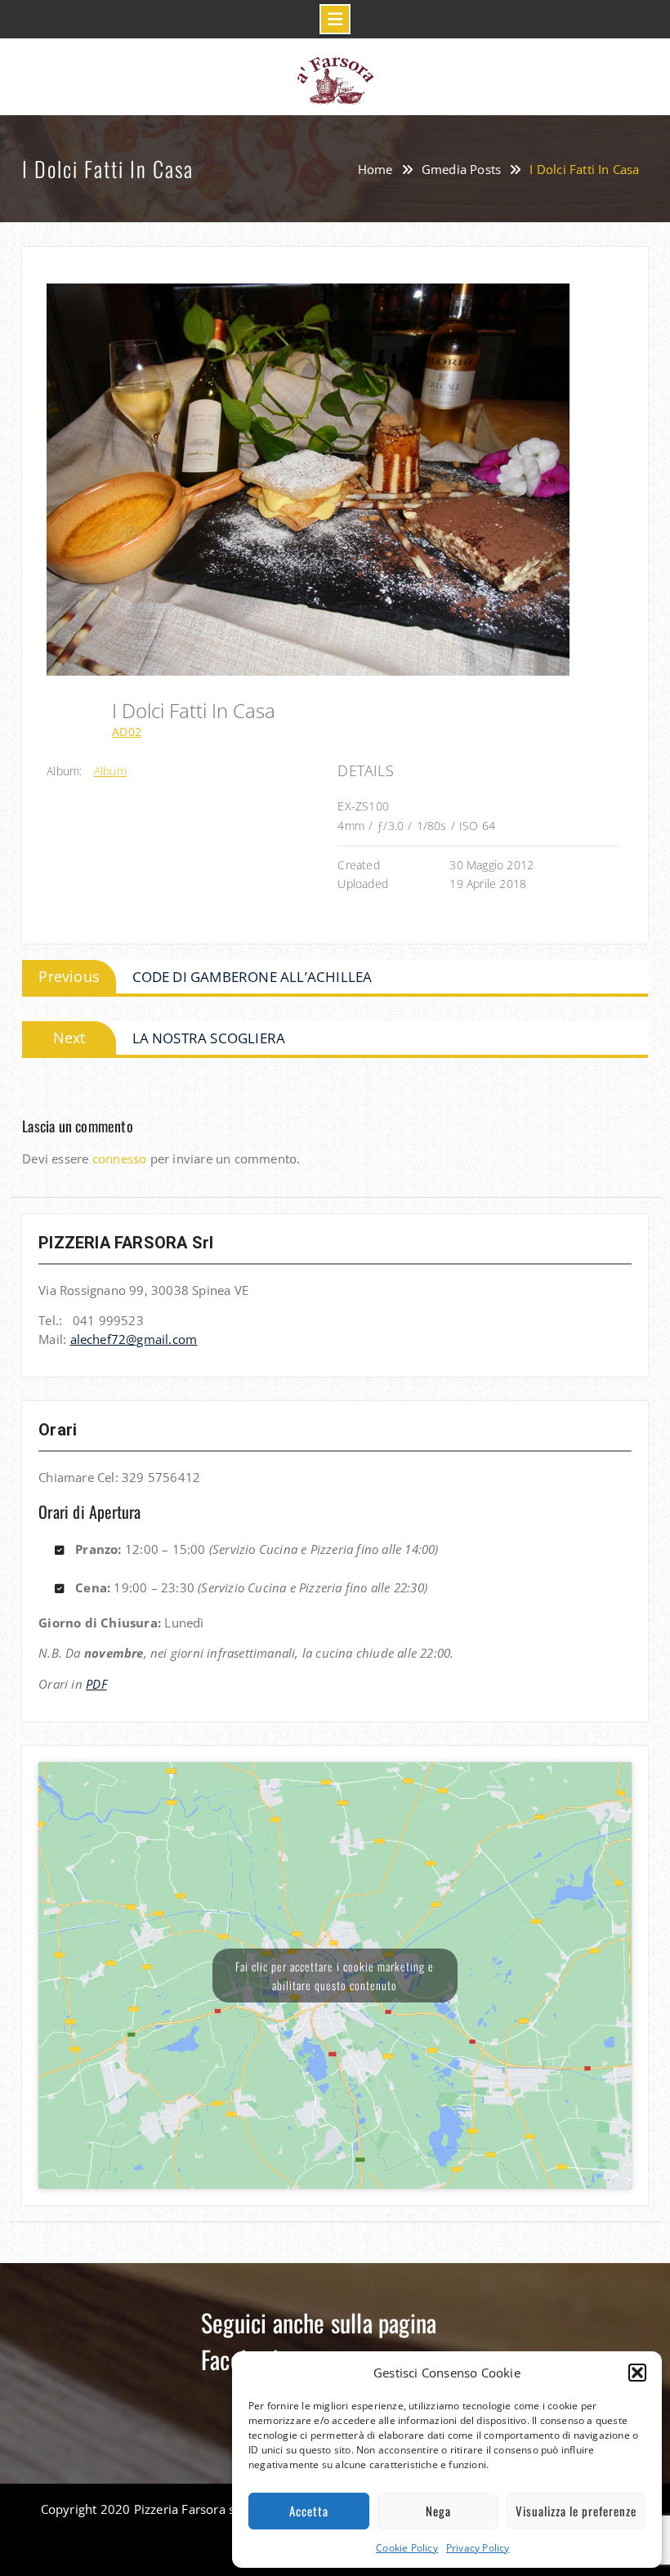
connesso (120, 1159)
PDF (96, 1684)
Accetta (309, 2511)
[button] (637, 2373)
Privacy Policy (478, 2548)
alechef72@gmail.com (134, 1339)
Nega (438, 2511)
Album (110, 771)
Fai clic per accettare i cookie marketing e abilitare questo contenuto (335, 1976)
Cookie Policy (407, 2548)
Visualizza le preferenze (576, 2511)
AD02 (127, 732)
